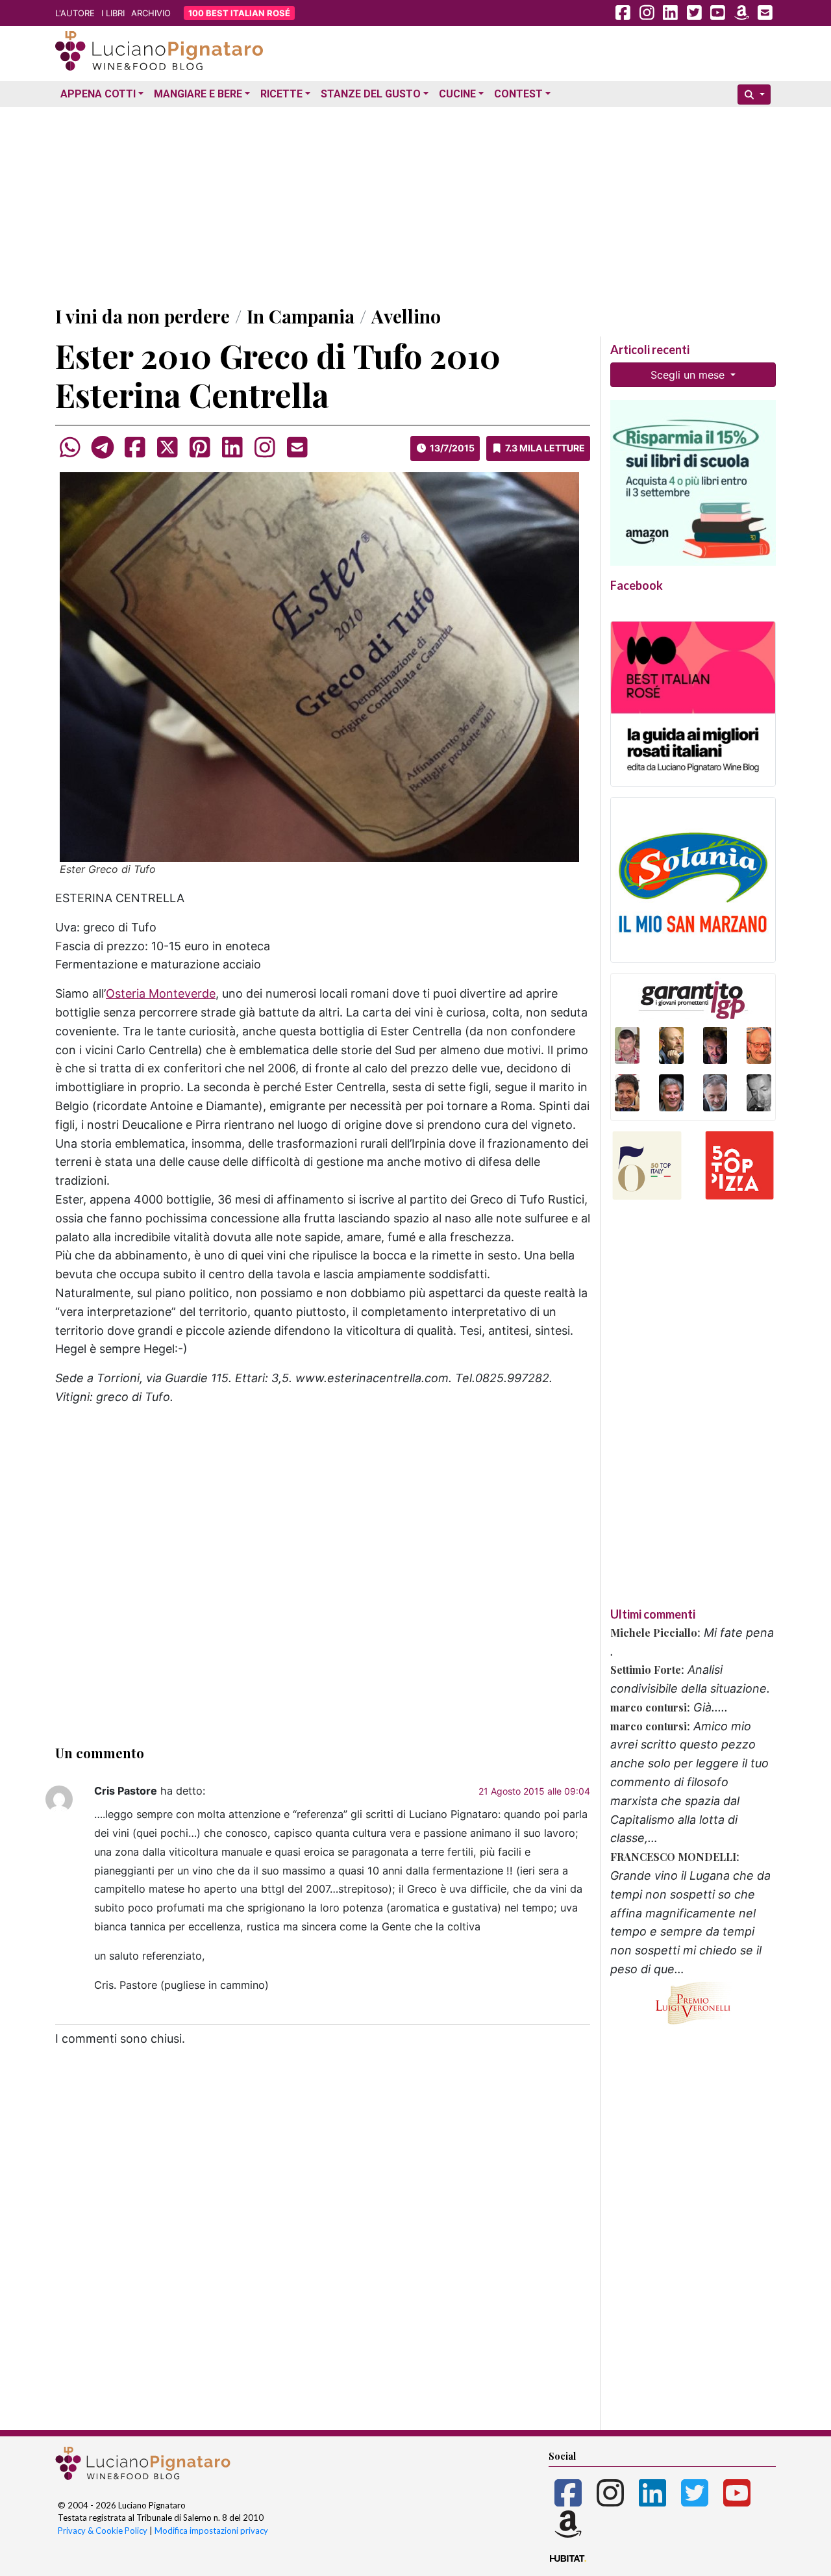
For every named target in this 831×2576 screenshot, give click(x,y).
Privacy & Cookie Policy (103, 2531)
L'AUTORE (75, 13)
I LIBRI (113, 13)
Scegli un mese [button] (689, 375)
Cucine (457, 94)
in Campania (301, 316)
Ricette (281, 94)
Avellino (406, 316)
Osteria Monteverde (161, 993)
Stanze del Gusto (371, 94)
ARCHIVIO (151, 13)
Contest (518, 94)
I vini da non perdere (143, 316)
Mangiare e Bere (198, 94)
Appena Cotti (98, 94)
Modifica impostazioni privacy (211, 2531)
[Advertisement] (415, 203)
